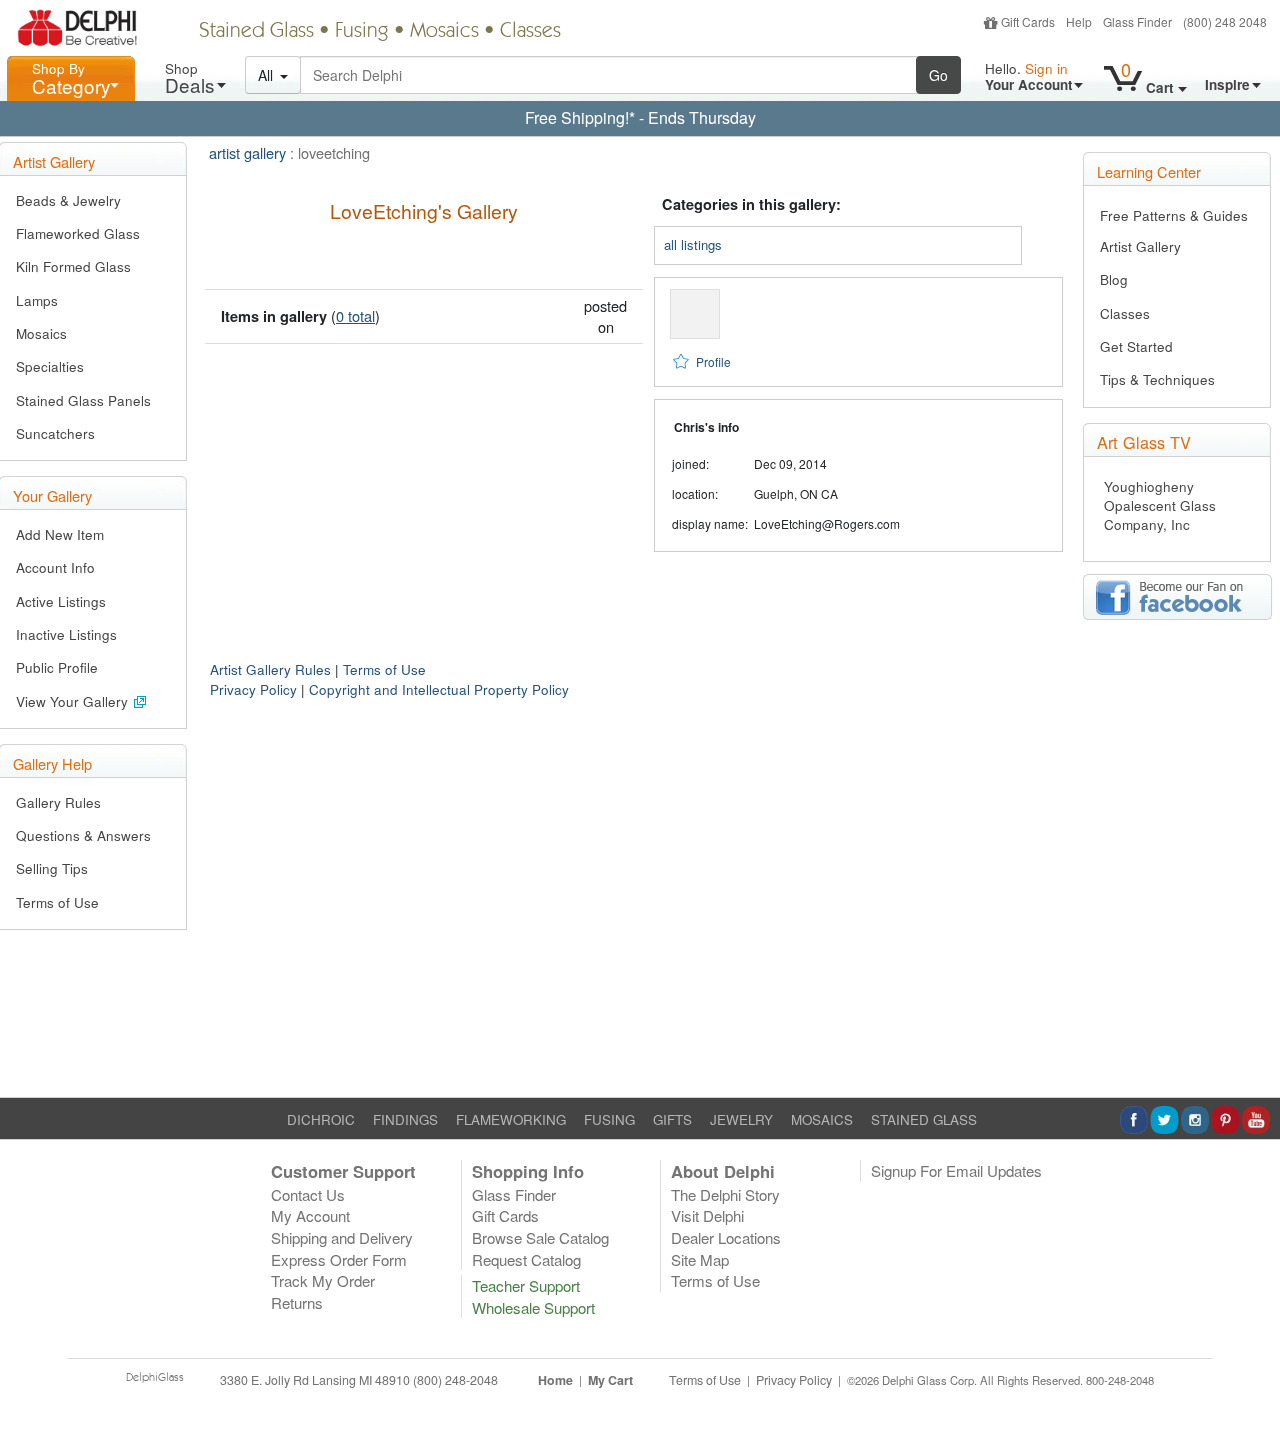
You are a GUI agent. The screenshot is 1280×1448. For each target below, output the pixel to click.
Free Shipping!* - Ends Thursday (640, 117)
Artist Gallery (1140, 246)
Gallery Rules (58, 802)
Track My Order (323, 1280)
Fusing (362, 32)
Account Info (55, 567)
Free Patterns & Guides (1174, 215)
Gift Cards (1028, 21)
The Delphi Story (725, 1194)
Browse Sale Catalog (540, 1237)
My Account (310, 1215)
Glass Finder (1137, 21)
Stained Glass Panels (83, 400)
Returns (297, 1302)
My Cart (610, 1380)
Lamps (37, 300)
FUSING (609, 1119)
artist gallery (247, 152)
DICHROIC (321, 1119)
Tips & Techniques (1157, 379)
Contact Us (308, 1194)
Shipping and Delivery (342, 1237)
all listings (693, 244)
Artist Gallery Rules (270, 669)
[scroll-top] (1250, 1391)
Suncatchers (55, 433)
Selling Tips (52, 868)
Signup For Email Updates (956, 1170)
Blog (1114, 279)
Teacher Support (526, 1285)
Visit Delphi (707, 1215)
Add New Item (60, 534)
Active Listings (61, 601)
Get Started (1136, 346)
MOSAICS (822, 1119)
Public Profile (57, 667)
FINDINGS (405, 1119)
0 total (355, 315)
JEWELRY (741, 1119)
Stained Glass (256, 32)
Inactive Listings (66, 634)
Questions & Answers (83, 835)
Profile (713, 361)
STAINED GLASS (924, 1119)
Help (1079, 21)
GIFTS (672, 1119)
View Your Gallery (74, 701)
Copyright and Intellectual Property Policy (439, 689)
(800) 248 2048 (1225, 21)
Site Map (700, 1259)
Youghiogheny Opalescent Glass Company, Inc (1160, 506)
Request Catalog (526, 1259)
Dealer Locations (726, 1237)
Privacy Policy (253, 689)
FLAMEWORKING (511, 1119)
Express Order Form (339, 1259)
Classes (530, 32)
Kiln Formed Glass (73, 266)
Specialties (50, 366)
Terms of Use (57, 902)
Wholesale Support (533, 1307)
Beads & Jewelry (68, 200)
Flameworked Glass (78, 233)
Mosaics (444, 32)
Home (555, 1380)
